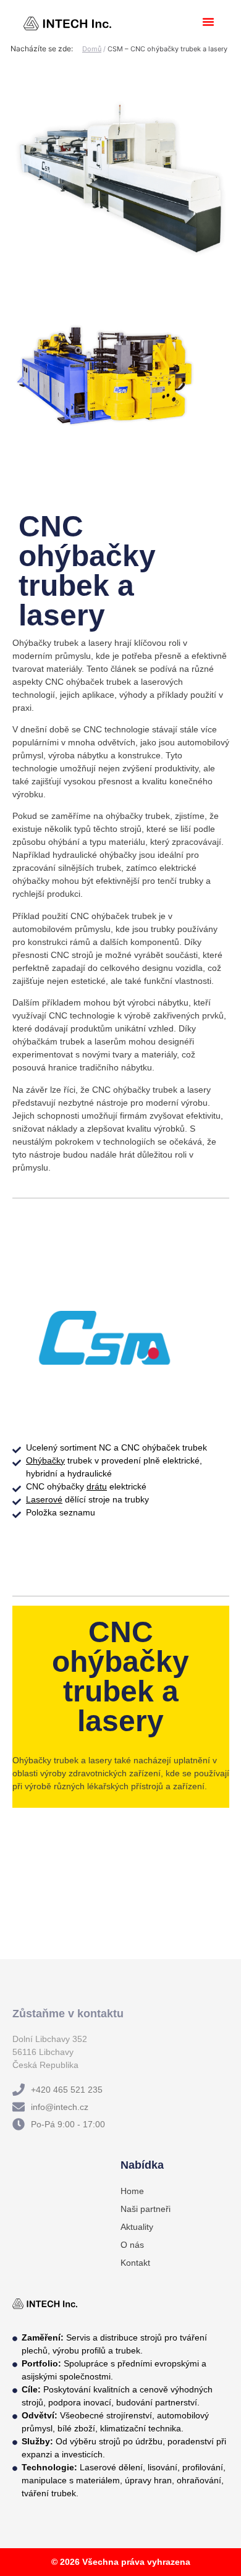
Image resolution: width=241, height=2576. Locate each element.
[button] (208, 22)
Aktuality (137, 2227)
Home (132, 2191)
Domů (92, 49)
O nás (132, 2245)
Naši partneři (146, 2209)
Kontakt (135, 2263)
